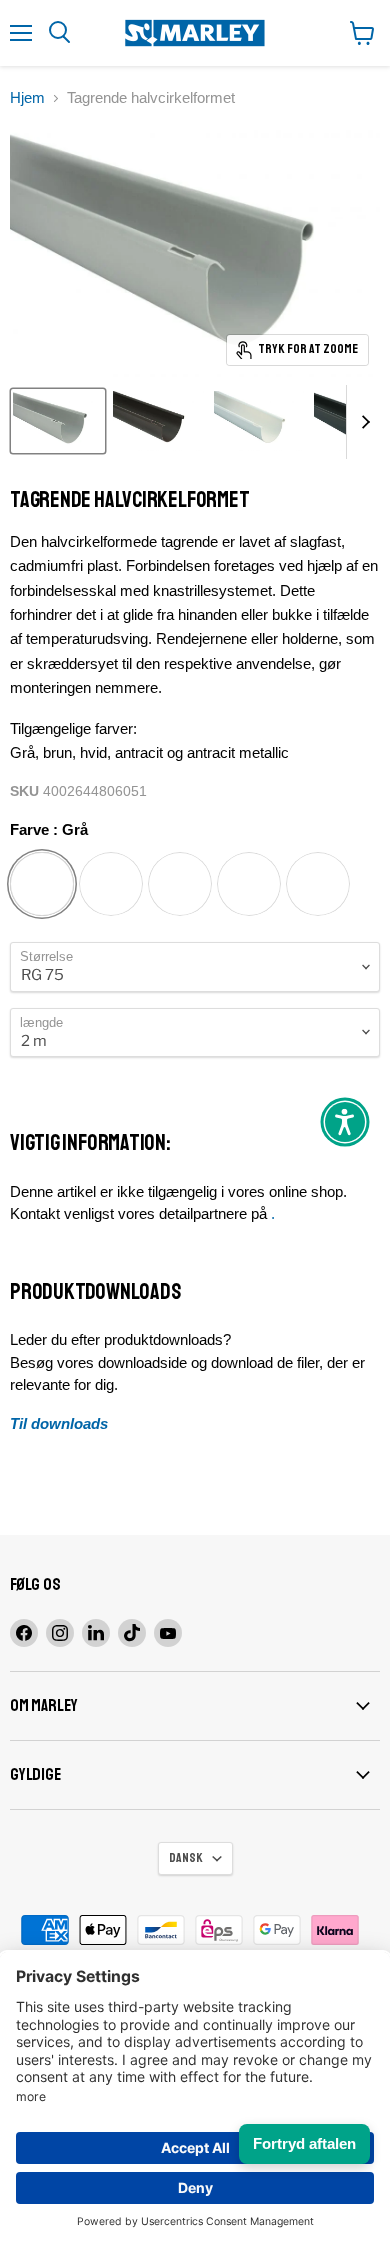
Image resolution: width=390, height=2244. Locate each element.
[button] (345, 1122)
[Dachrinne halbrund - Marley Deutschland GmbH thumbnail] (58, 421)
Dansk (186, 1858)
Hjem (27, 97)
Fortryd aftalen (304, 2143)
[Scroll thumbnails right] (362, 422)
